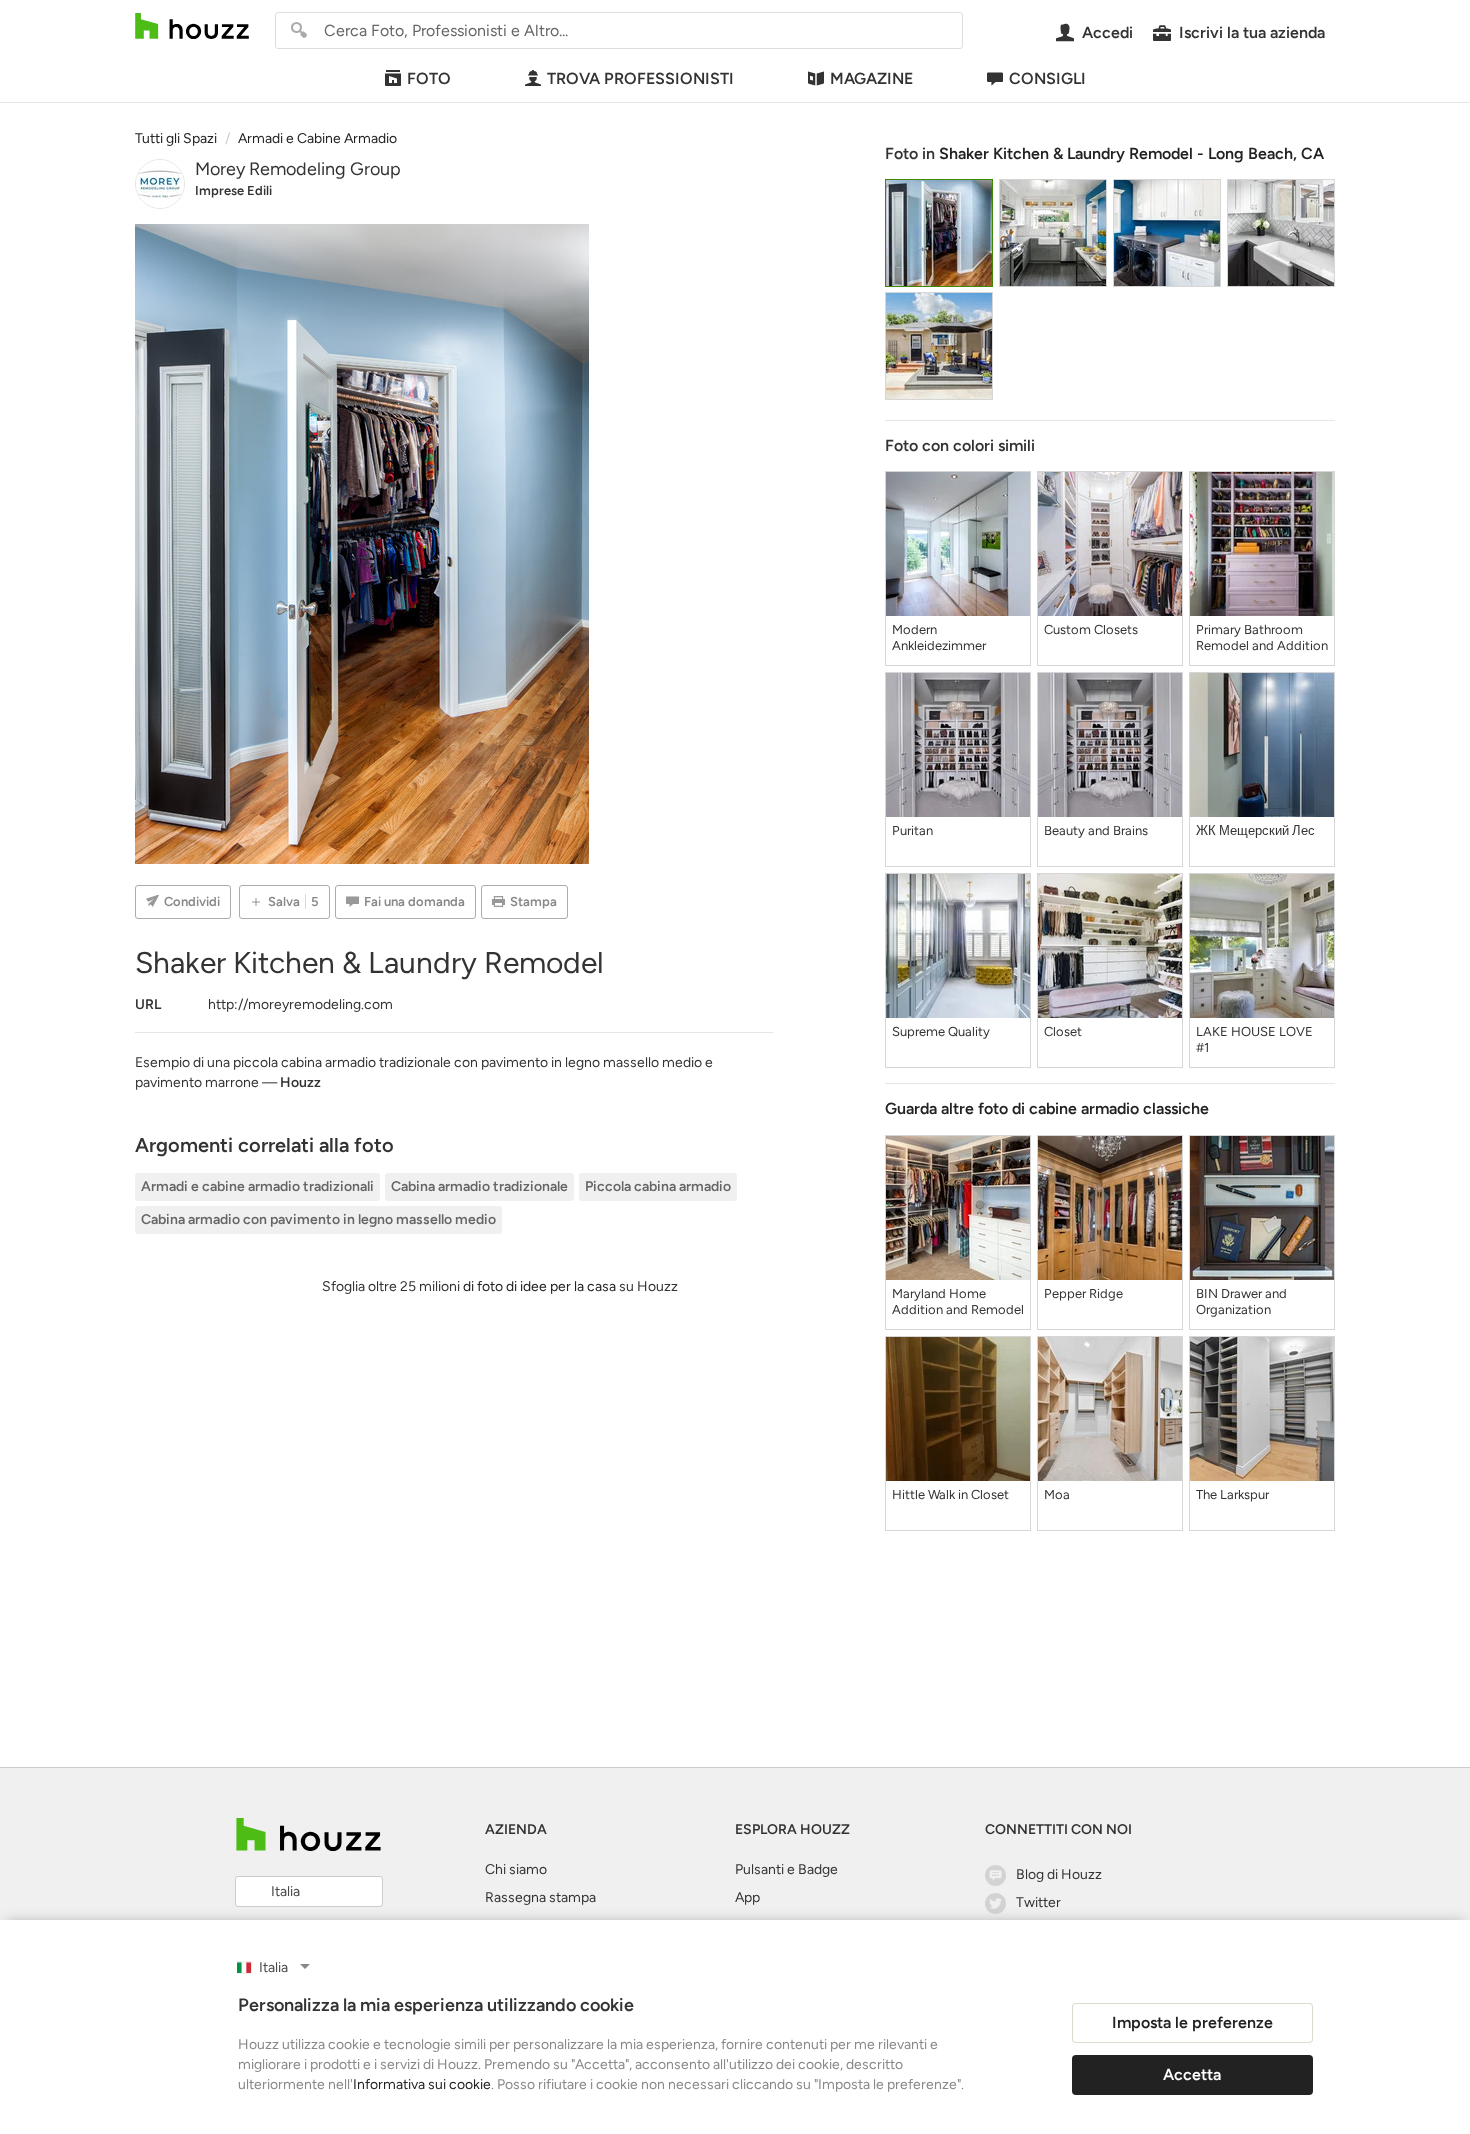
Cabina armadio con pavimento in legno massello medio (318, 1219)
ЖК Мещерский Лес (1255, 830)
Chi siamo (516, 1869)
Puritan (912, 830)
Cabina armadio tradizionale (479, 1186)
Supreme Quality (941, 1031)
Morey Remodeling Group (298, 169)
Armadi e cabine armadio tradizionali (257, 1186)
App (747, 1897)
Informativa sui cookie (422, 2084)
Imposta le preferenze (1192, 2022)
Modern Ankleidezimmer (939, 637)
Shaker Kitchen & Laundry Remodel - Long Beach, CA (1131, 153)
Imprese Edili (233, 190)
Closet (1063, 1031)
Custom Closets (1091, 629)
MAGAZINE (871, 78)
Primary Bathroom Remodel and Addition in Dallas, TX (1262, 638)
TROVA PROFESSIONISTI (640, 78)
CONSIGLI (1047, 78)
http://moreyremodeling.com (300, 1004)
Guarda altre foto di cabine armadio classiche (1047, 1108)
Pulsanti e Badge (786, 1869)
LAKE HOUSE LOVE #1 (1254, 1039)
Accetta (1192, 2074)
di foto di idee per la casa (539, 1286)
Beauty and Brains (1096, 830)
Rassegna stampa (540, 1897)
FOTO (429, 78)
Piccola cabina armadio (658, 1186)
